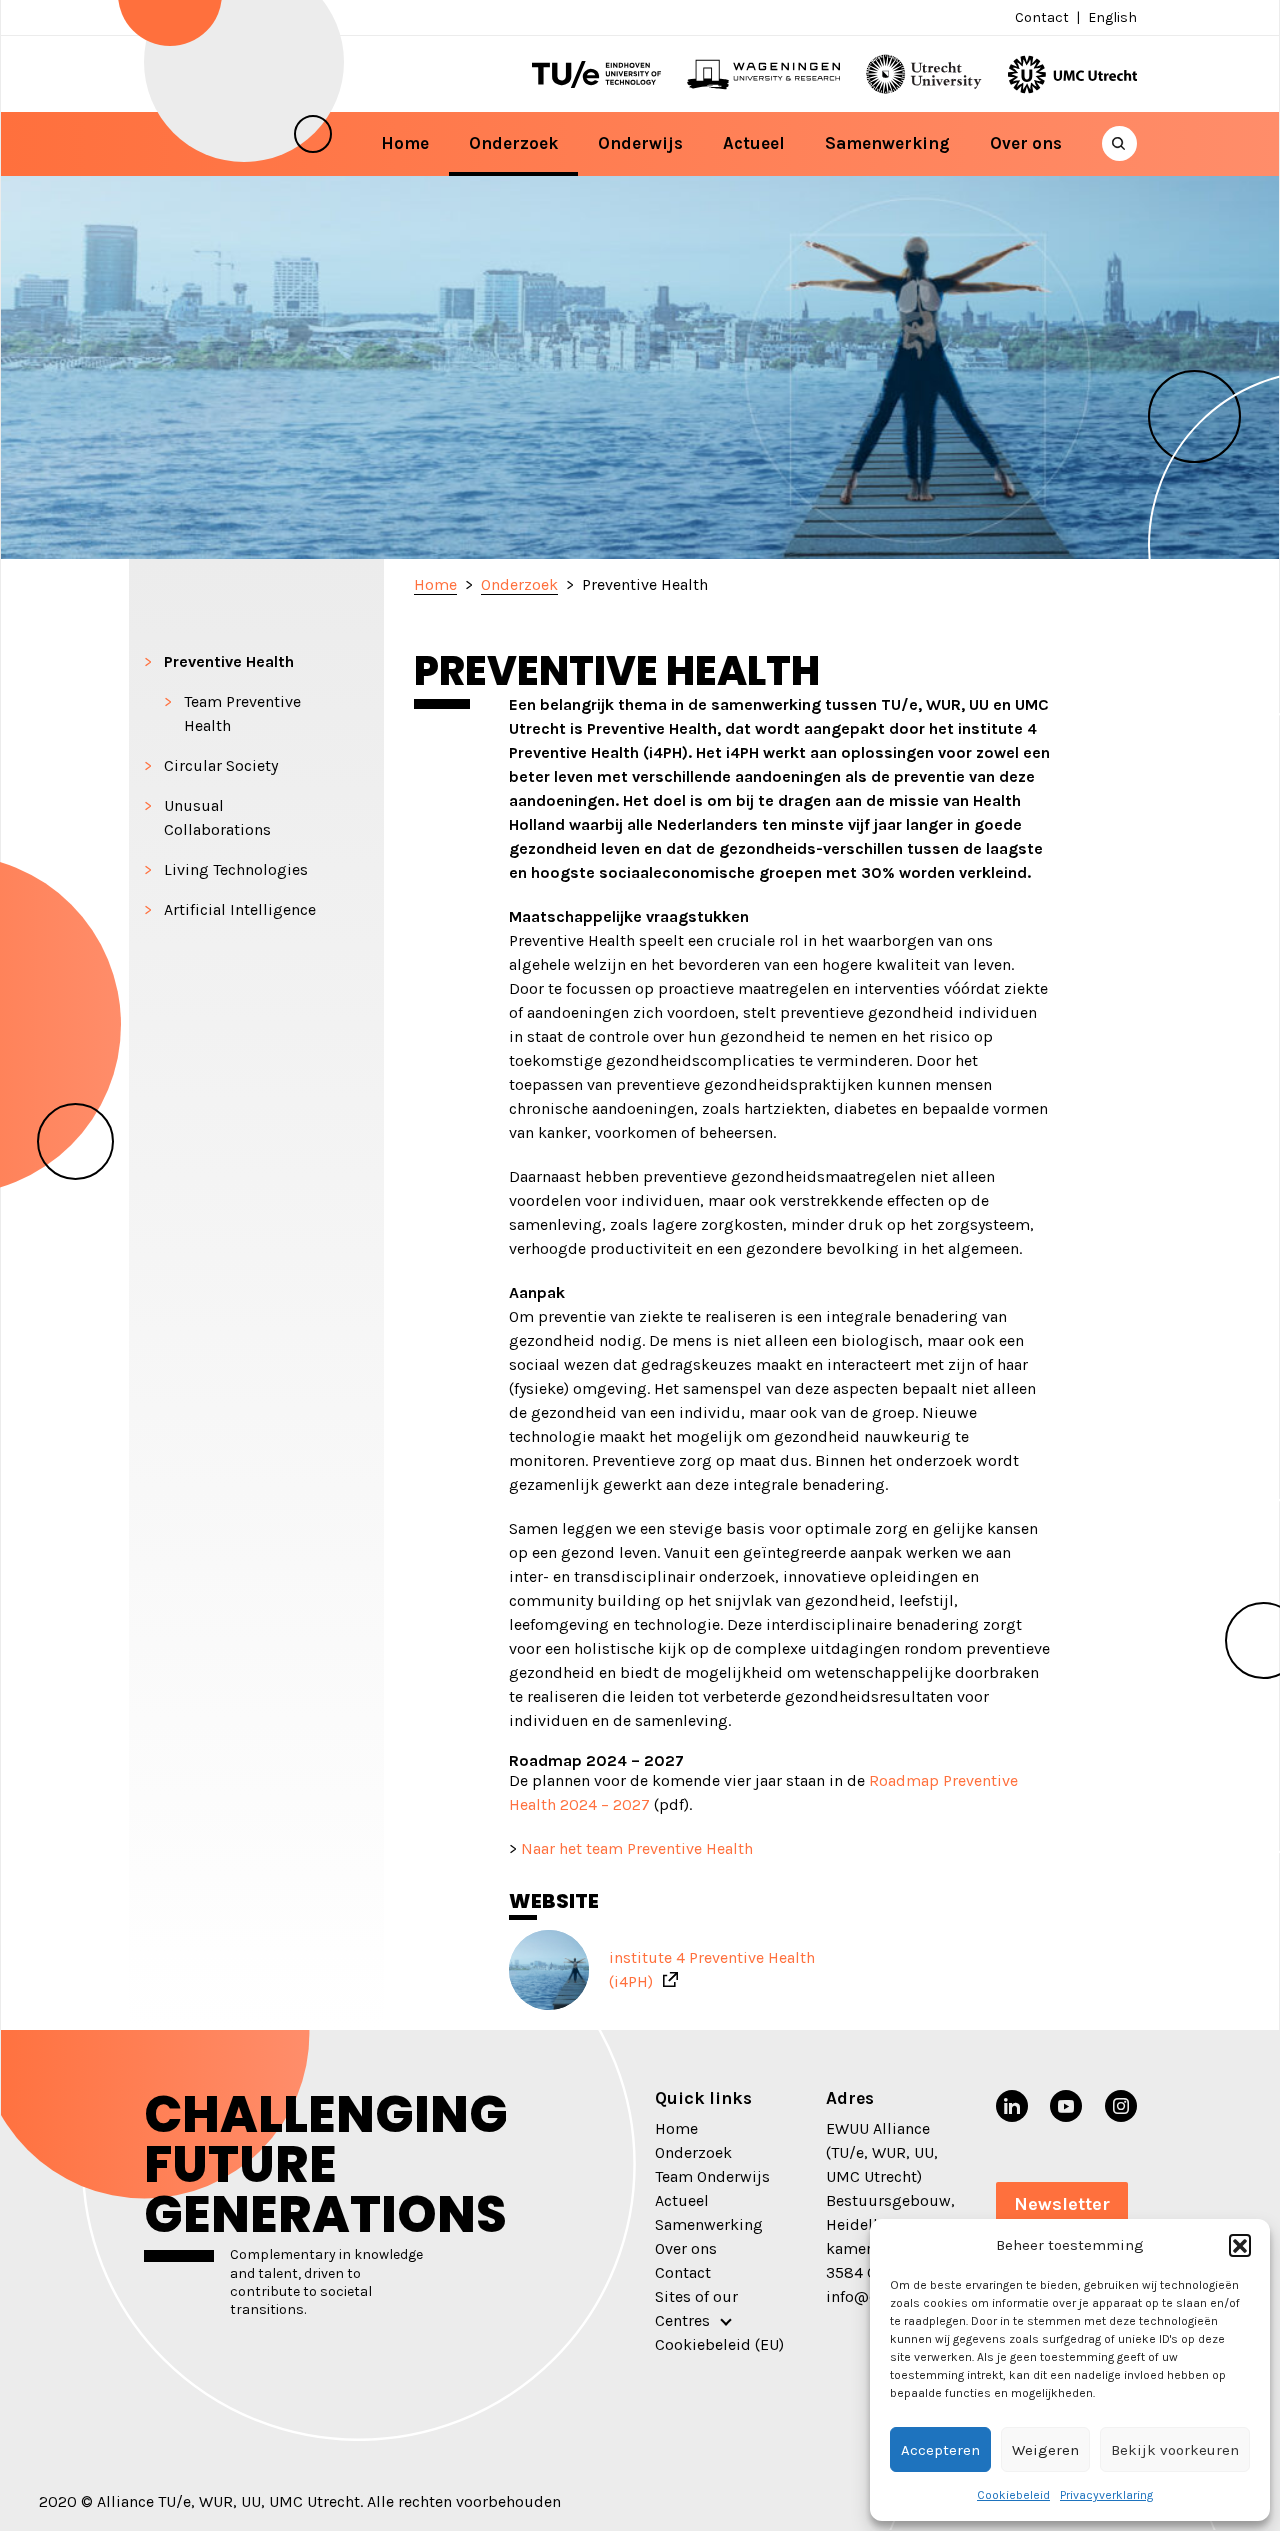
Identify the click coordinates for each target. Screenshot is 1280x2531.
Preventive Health (229, 661)
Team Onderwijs (712, 2176)
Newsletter (1062, 2204)
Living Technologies (236, 869)
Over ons (1026, 143)
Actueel (754, 143)
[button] (1240, 2245)
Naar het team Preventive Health (637, 1848)
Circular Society (221, 765)
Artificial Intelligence (240, 909)
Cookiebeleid (1013, 2495)
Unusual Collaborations (217, 817)
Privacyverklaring (1106, 2495)
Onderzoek (513, 143)
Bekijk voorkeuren (1175, 2450)
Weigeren (1045, 2450)
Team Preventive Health (242, 713)
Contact (1042, 17)
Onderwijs (640, 143)
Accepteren (940, 2450)
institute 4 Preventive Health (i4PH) (712, 1969)
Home (405, 143)
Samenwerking (887, 143)
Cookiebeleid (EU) (719, 2344)
